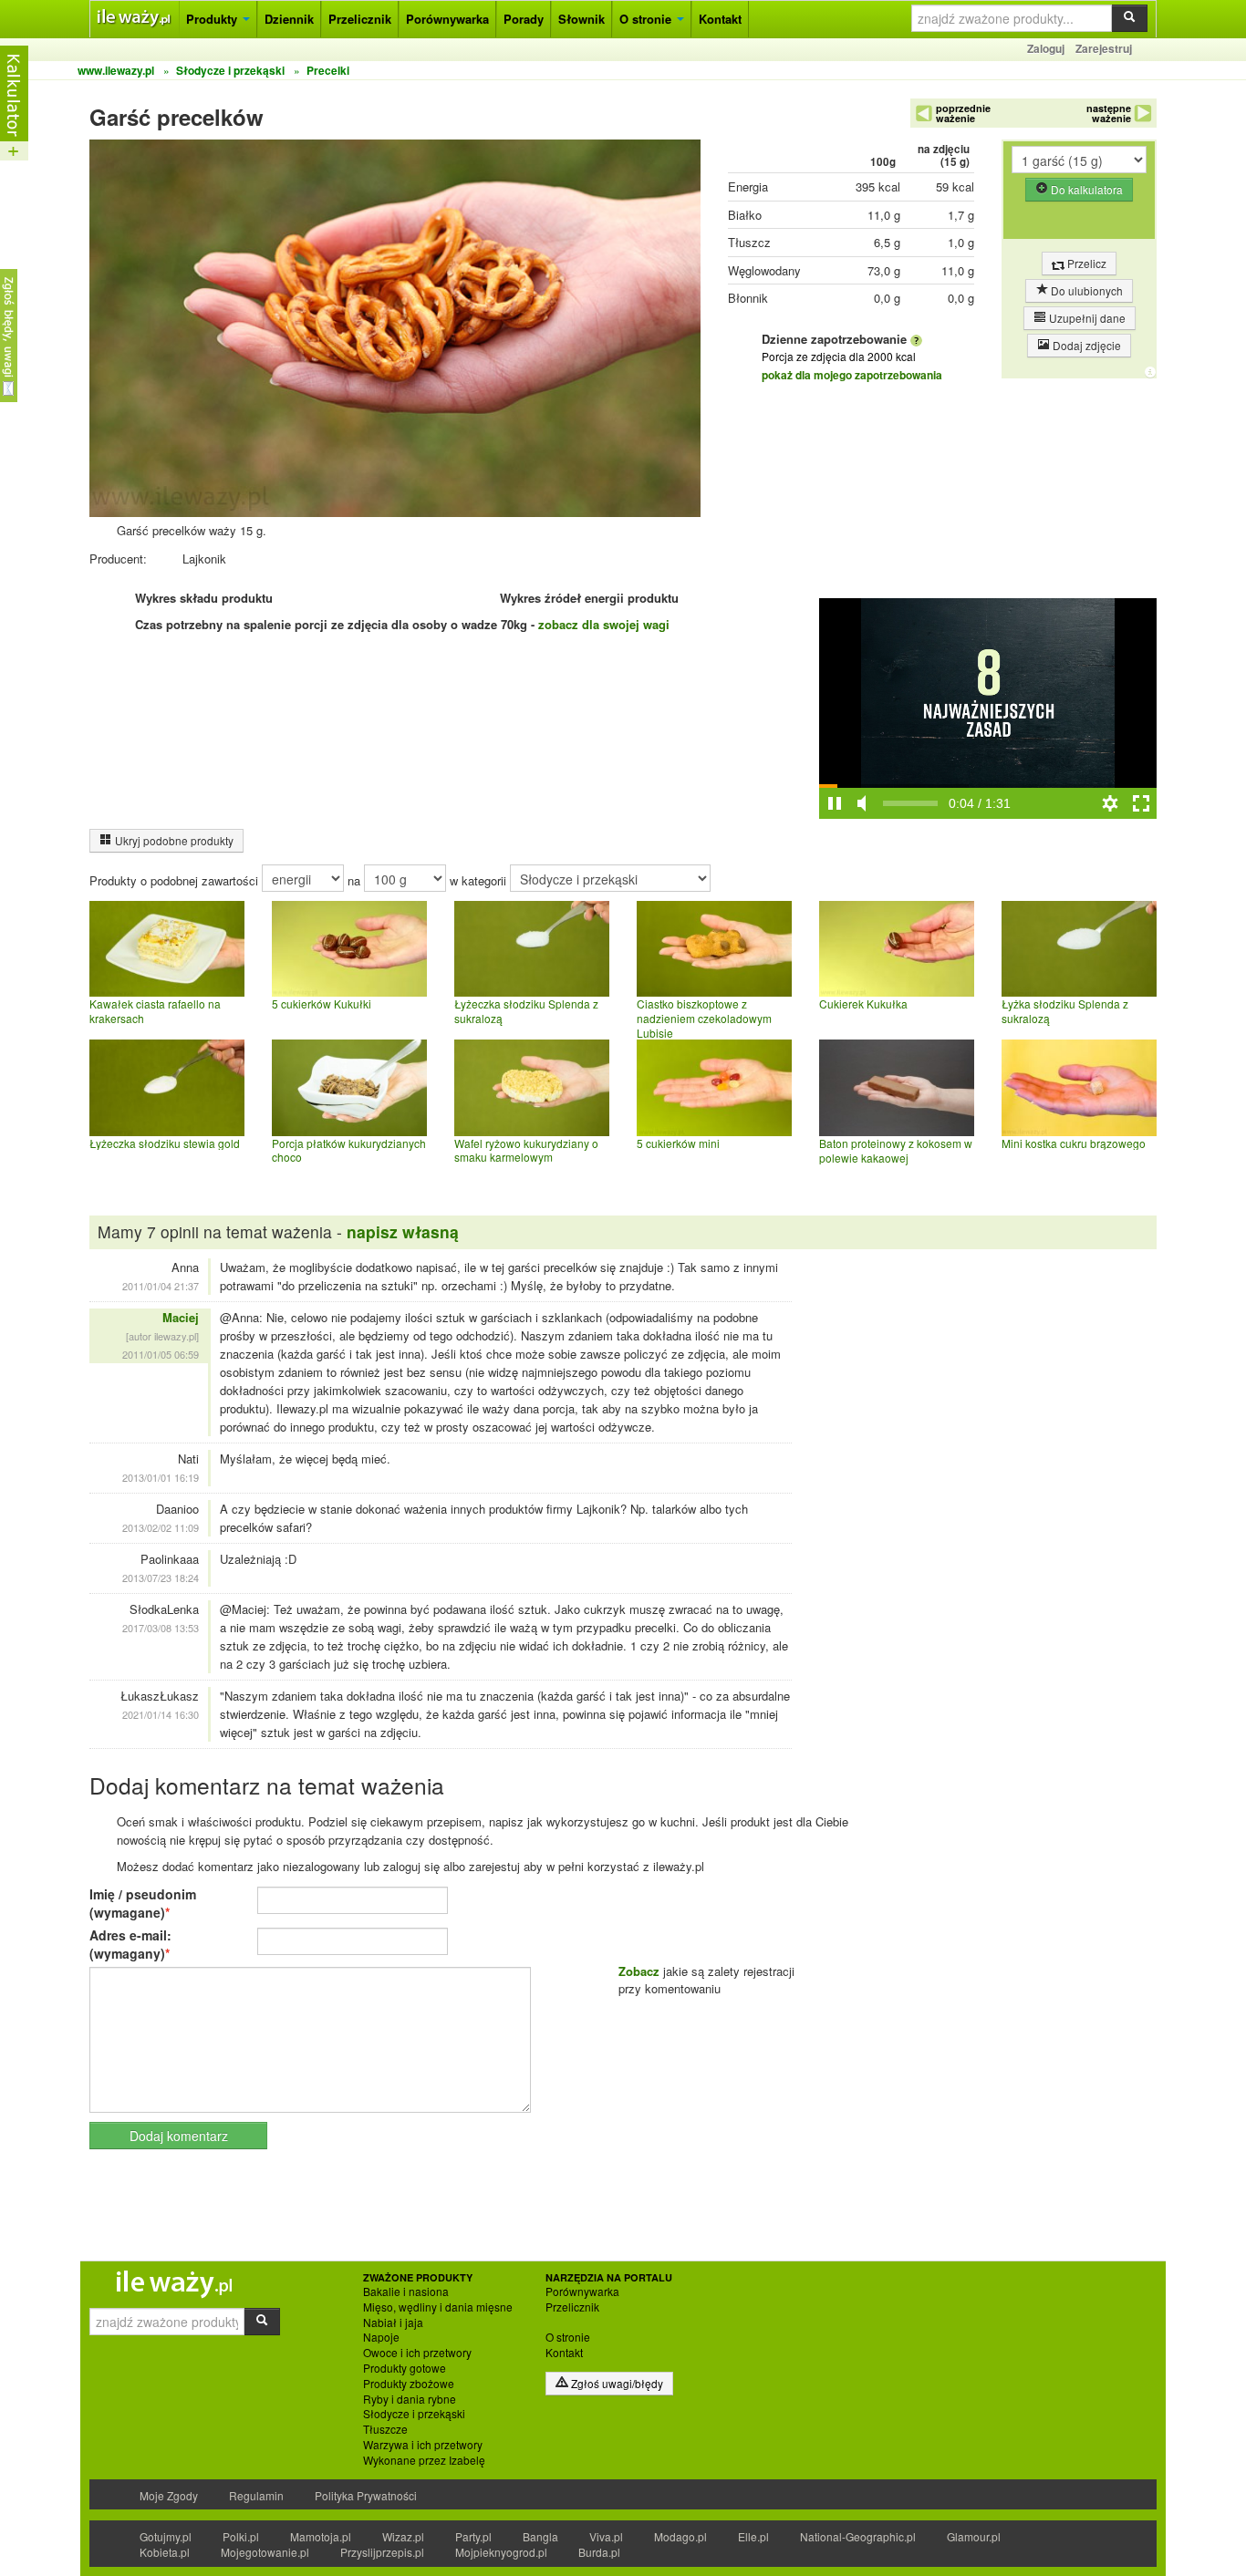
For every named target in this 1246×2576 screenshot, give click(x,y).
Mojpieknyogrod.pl (501, 2552)
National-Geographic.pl (858, 2536)
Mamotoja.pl (321, 2536)
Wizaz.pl (403, 2536)
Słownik (581, 19)
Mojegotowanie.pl (265, 2552)
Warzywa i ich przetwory (423, 2445)
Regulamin (256, 2495)
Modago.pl (680, 2536)
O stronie (647, 19)
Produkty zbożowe (409, 2384)
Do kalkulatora (1085, 189)
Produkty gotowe (405, 2368)
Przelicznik (360, 19)
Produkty (213, 19)
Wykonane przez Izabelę (424, 2460)
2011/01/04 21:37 (161, 1286)
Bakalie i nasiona (406, 2292)
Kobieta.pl (165, 2552)
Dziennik (289, 19)
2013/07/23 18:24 (161, 1578)
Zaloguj (1046, 48)
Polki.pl (241, 2536)
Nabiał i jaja (393, 2323)
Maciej (181, 1317)
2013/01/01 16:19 (161, 1477)
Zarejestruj (1104, 48)
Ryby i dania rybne (410, 2399)
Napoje (381, 2337)
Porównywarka (447, 19)
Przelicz (1085, 263)
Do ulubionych (1085, 290)
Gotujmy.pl (166, 2536)
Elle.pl (753, 2536)
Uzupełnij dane (1086, 318)
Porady (524, 19)
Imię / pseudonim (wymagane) (143, 1903)
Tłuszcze (385, 2429)
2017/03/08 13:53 (161, 1628)
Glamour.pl (974, 2536)
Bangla (540, 2536)
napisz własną (403, 1231)
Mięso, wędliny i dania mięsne (438, 2307)
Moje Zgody (169, 2495)
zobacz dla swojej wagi (604, 624)
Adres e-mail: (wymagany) (130, 1944)
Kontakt (720, 19)
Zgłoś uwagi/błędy (616, 2383)
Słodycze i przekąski (414, 2414)
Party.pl (473, 2536)
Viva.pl (606, 2536)
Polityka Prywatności (366, 2495)
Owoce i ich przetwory (417, 2353)
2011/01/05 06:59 (161, 1354)
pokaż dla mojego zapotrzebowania (852, 375)
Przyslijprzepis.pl (382, 2552)
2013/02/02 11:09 (161, 1527)
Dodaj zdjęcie (1085, 345)
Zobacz (639, 1971)
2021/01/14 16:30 (161, 1714)
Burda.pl (599, 2552)
